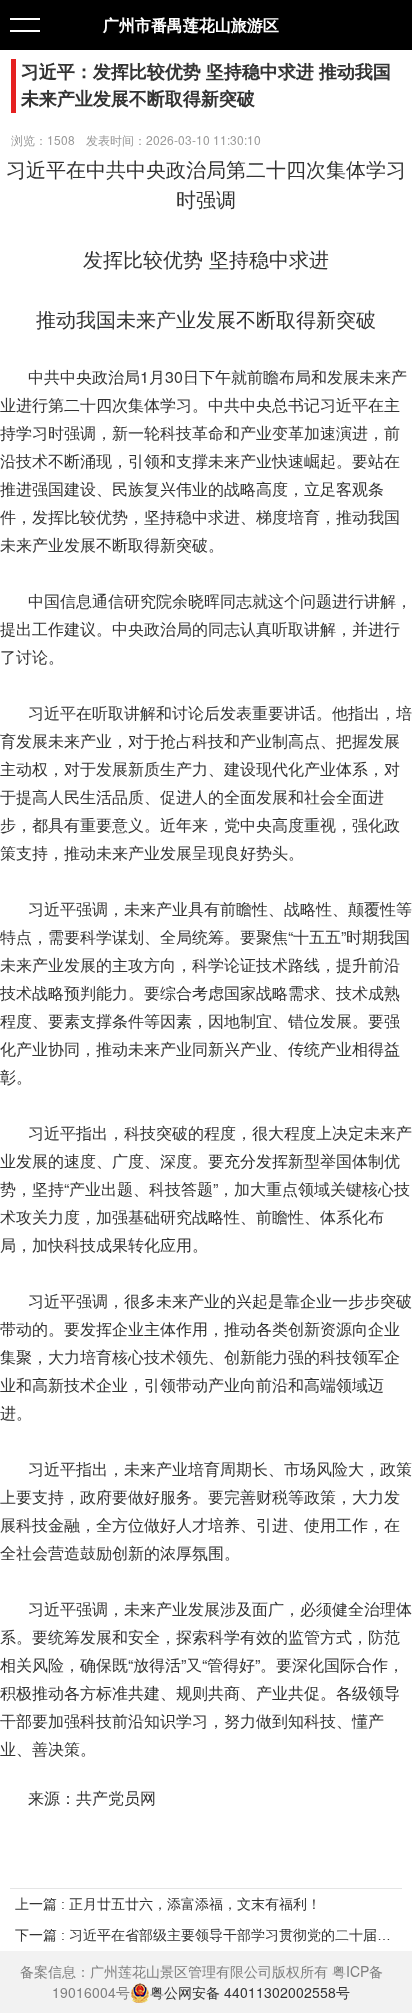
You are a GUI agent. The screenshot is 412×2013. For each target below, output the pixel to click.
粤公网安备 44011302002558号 (250, 1992)
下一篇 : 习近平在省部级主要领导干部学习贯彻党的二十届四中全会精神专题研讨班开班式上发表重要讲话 (206, 1935)
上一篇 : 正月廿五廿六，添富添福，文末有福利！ (168, 1904)
